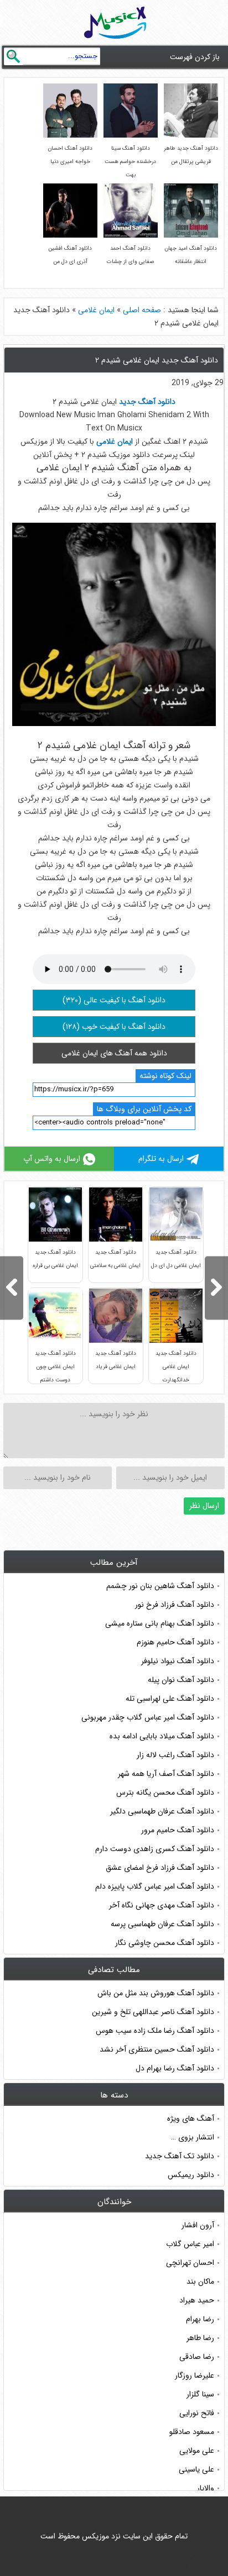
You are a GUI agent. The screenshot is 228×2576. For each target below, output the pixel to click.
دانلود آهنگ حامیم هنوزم (175, 1642)
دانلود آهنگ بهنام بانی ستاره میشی (160, 1623)
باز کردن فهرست (195, 57)
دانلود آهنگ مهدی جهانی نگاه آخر (162, 1905)
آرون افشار (198, 2225)
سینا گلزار (200, 2394)
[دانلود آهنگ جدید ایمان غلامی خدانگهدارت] (12, 1288)
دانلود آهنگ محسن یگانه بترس (165, 1792)
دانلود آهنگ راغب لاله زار (175, 1755)
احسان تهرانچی (190, 2263)
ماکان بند (200, 2281)
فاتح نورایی (197, 2413)
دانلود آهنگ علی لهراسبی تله (170, 1699)
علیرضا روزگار (195, 2375)
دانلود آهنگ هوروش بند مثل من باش (156, 1993)
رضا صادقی (197, 2357)
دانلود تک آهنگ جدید (180, 2156)
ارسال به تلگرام (161, 1159)
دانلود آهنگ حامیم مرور (178, 1830)
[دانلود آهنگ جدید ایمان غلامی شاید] (216, 1288)
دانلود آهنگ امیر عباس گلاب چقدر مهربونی (148, 1717)
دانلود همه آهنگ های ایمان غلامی (114, 1053)
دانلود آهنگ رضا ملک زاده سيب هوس (155, 2031)
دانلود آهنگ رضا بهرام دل (175, 2068)
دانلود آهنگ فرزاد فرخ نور (175, 1605)
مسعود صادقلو (192, 2432)
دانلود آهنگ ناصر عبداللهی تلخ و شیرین (153, 2012)
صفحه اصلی (142, 310)
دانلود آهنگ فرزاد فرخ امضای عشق (160, 1868)
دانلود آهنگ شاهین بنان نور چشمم (160, 1586)
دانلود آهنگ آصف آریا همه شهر (166, 1774)
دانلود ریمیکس (191, 2175)
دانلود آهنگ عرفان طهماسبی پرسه (162, 1924)
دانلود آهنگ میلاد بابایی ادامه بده (162, 1736)
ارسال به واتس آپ (52, 1159)
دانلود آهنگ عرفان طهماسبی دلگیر (162, 1811)
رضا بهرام (200, 2319)
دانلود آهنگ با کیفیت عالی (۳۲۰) (114, 1000)
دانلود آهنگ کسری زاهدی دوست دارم (155, 1849)
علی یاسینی (196, 2469)
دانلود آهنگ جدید (147, 402)
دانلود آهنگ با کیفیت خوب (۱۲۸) (114, 1027)
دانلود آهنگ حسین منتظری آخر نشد (157, 2049)
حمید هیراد (197, 2300)
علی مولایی (197, 2451)
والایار (206, 2488)
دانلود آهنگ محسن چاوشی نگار (165, 1943)
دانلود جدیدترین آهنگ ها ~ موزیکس (115, 23)
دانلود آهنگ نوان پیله (181, 1680)
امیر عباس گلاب (190, 2244)
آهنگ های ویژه (191, 2118)
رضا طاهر (200, 2338)
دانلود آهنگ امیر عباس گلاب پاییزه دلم (155, 1886)
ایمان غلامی (96, 310)
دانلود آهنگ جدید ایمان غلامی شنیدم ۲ (157, 360)
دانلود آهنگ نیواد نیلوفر (178, 1661)
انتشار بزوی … (193, 2137)
